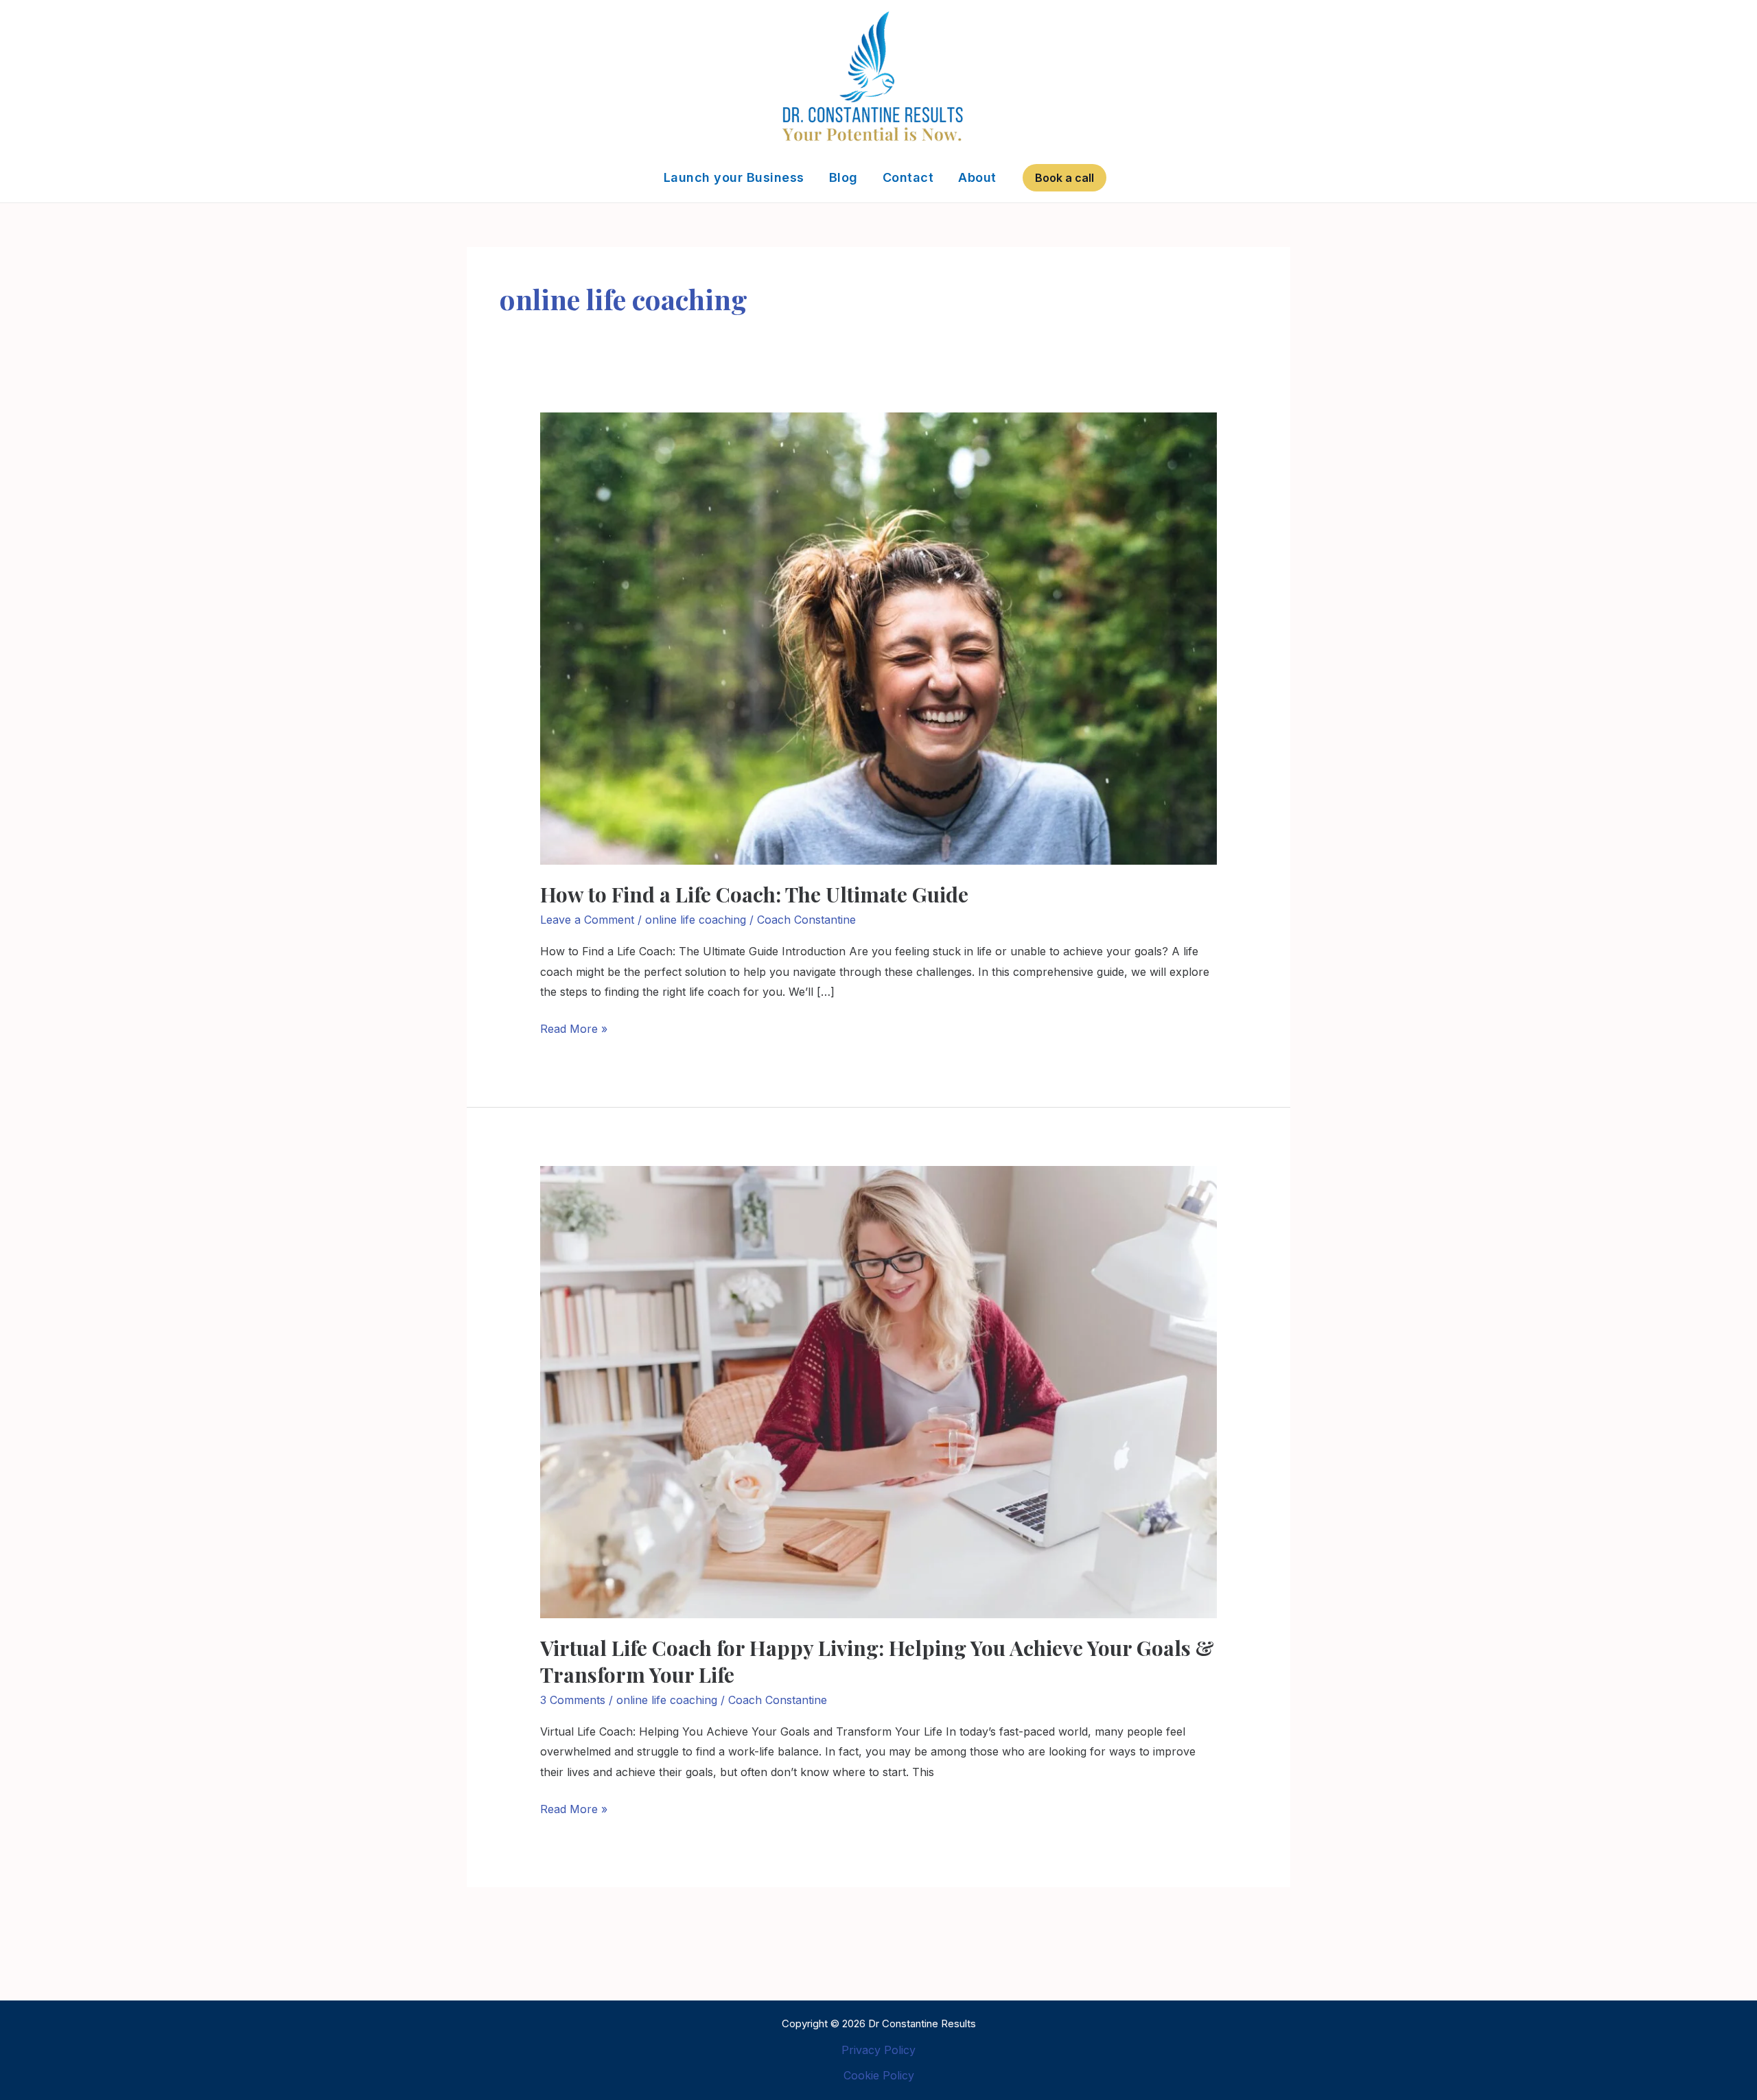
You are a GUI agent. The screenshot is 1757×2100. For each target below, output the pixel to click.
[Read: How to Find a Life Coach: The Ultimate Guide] (879, 638)
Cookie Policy (879, 2075)
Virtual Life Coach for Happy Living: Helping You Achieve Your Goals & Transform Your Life (877, 1661)
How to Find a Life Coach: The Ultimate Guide (754, 894)
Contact (908, 177)
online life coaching (696, 920)
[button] (1064, 178)
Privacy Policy (878, 2050)
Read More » (574, 1027)
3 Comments (573, 1700)
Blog (843, 177)
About (977, 177)
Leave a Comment (587, 920)
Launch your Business (734, 177)
